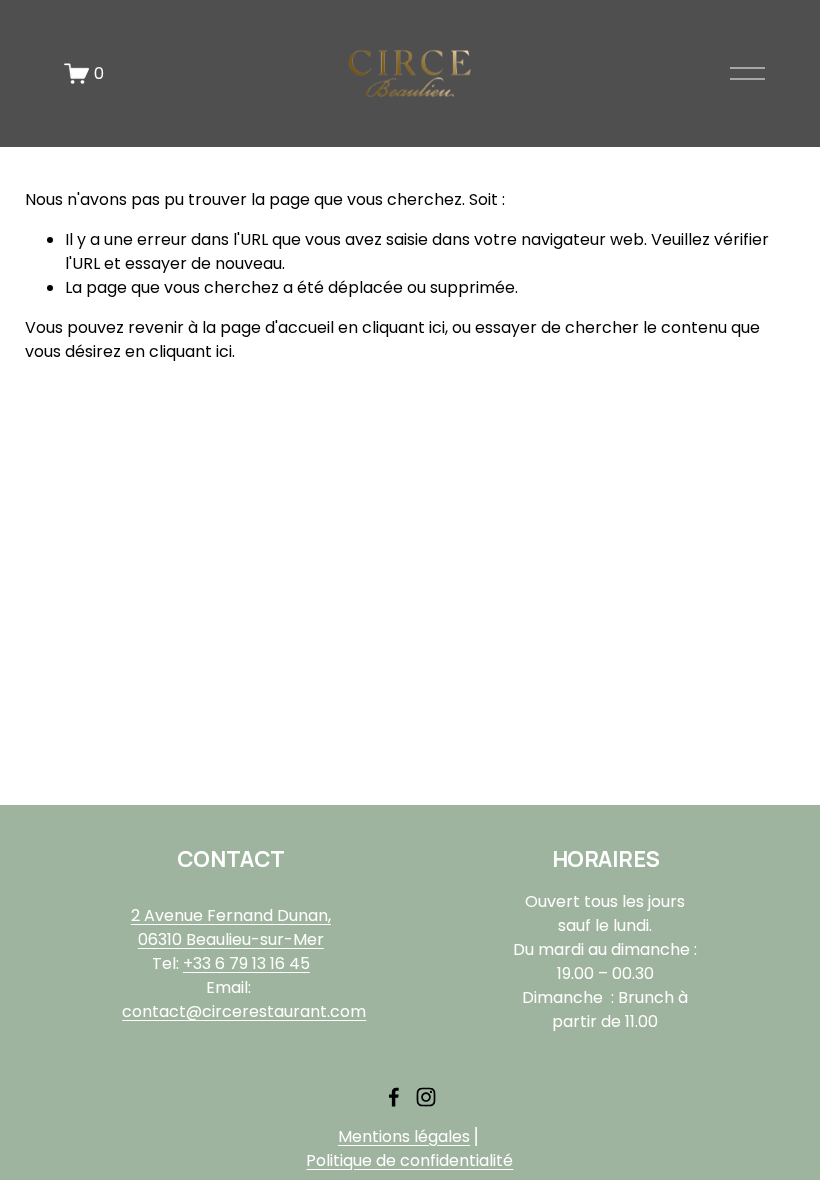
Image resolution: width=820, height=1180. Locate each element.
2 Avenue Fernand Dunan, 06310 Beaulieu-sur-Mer (231, 927)
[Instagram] (426, 1097)
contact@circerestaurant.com (244, 1011)
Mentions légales (404, 1136)
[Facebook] (394, 1097)
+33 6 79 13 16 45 (246, 963)
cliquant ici (403, 327)
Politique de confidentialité (409, 1160)
